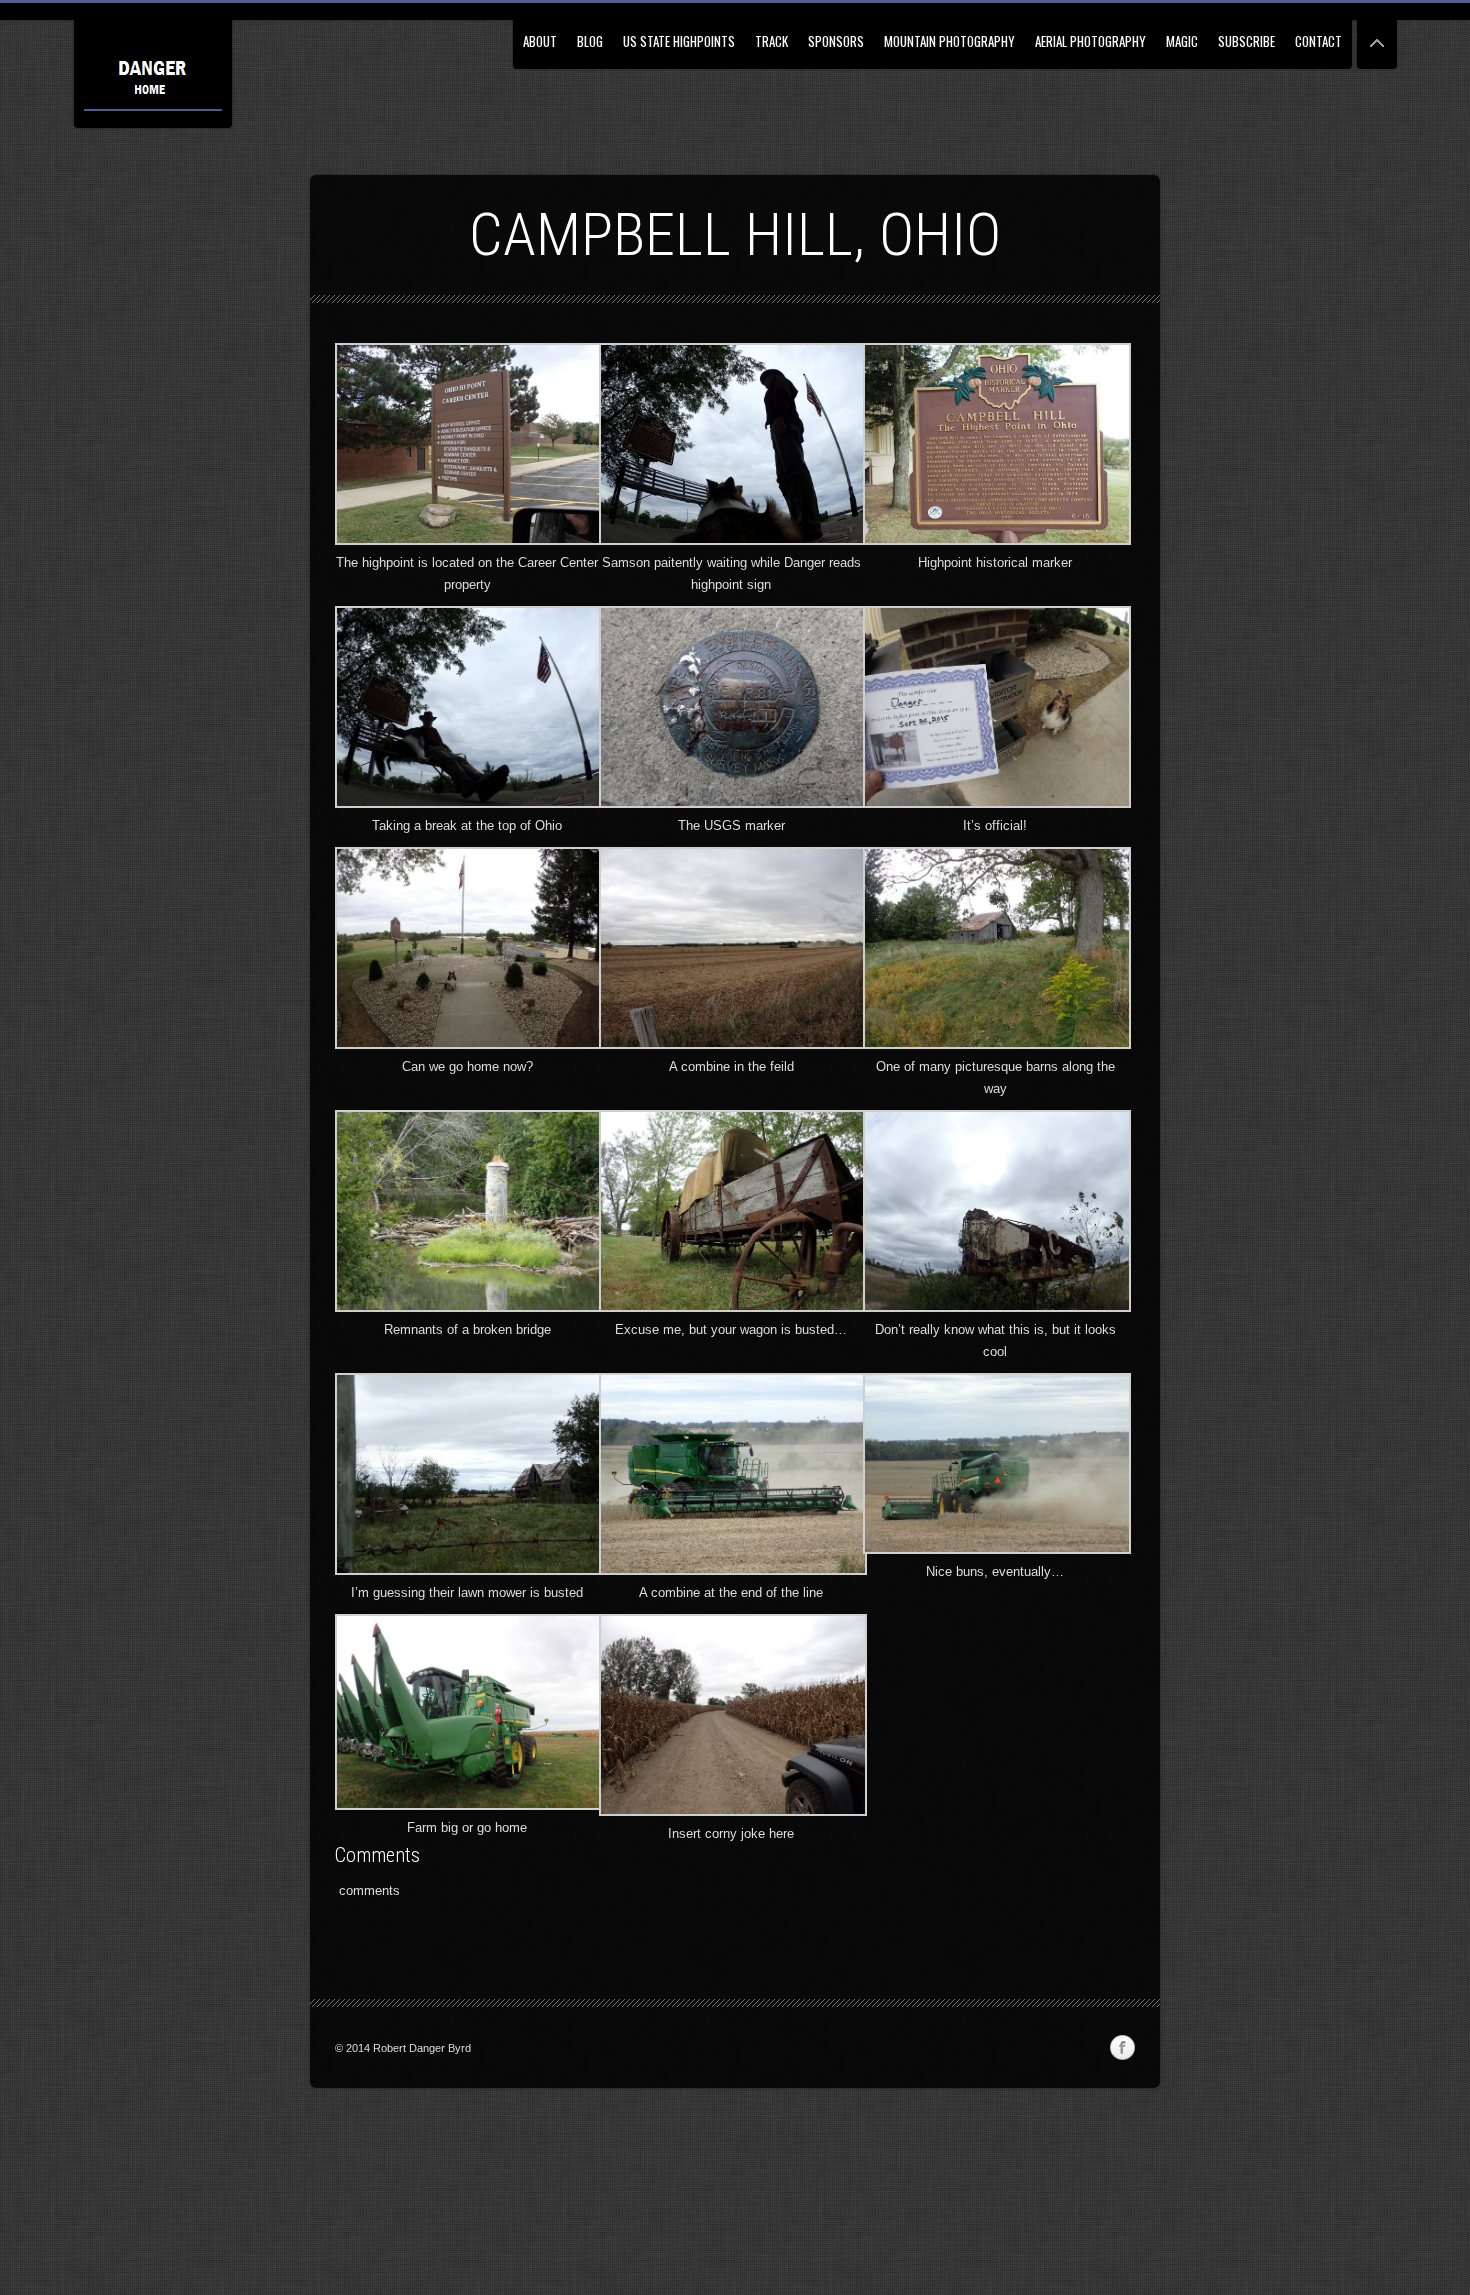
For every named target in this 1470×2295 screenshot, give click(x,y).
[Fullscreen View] (1377, 34)
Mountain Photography (949, 41)
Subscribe (1246, 41)
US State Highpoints (679, 41)
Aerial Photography (1090, 41)
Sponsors (836, 41)
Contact (1318, 41)
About (540, 41)
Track (771, 41)
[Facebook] (1122, 2048)
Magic (1182, 41)
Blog (590, 41)
